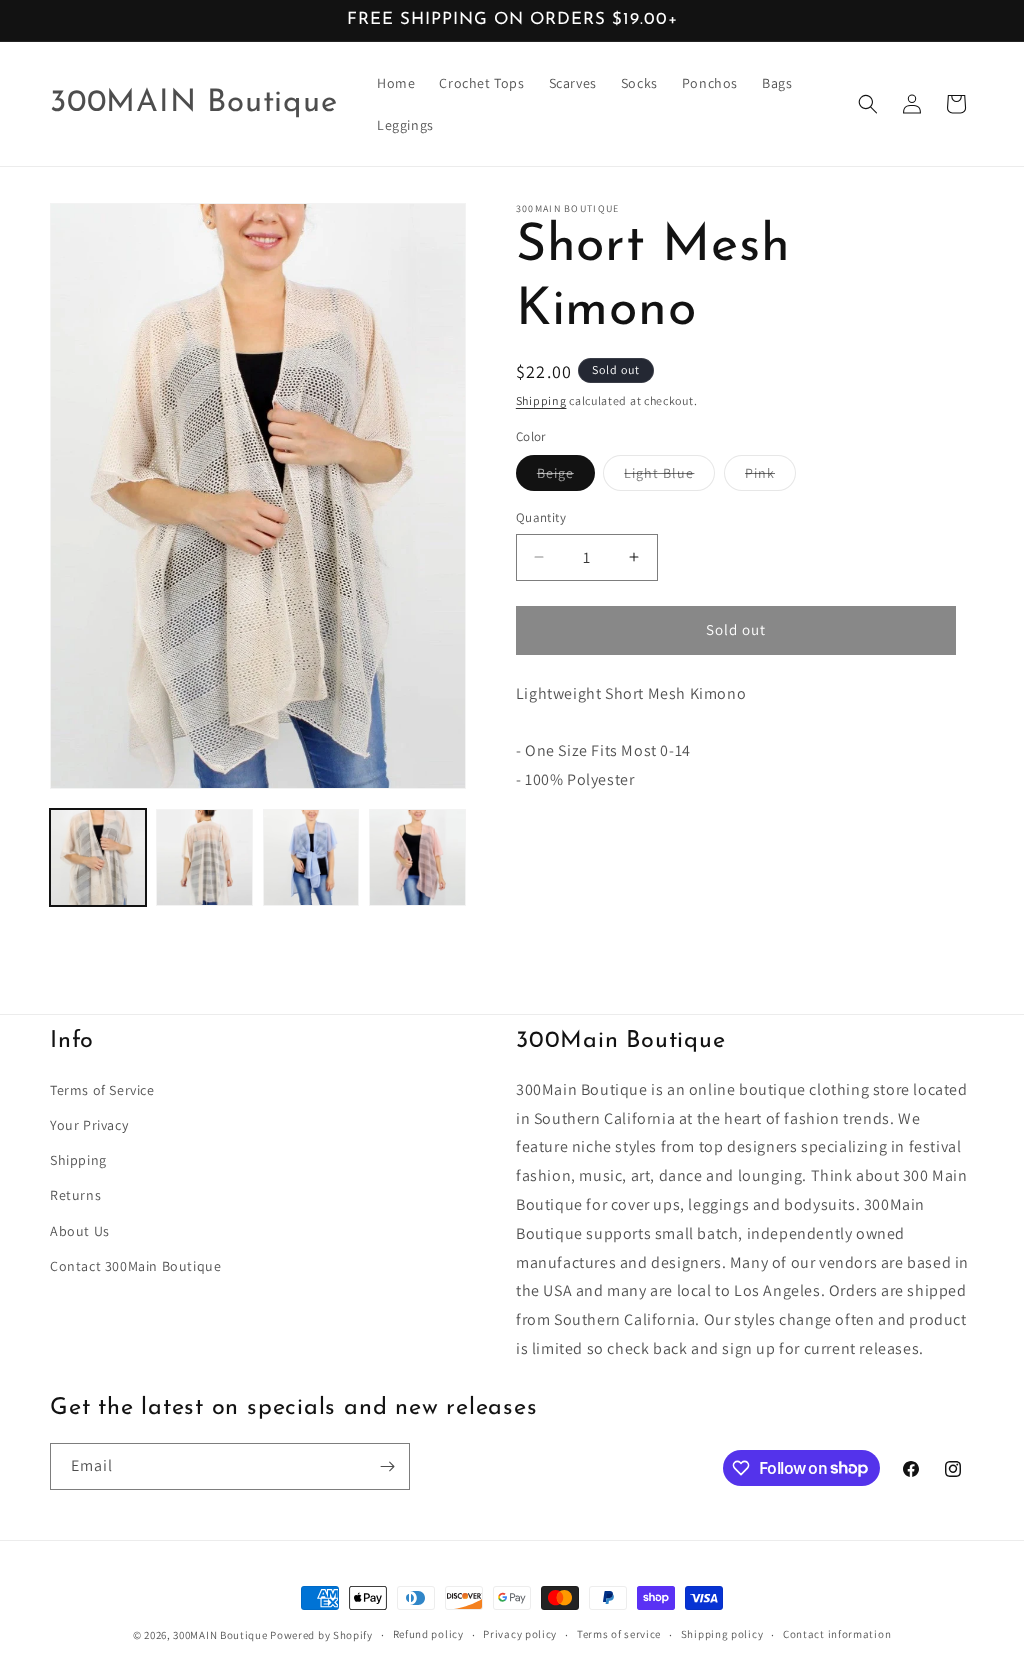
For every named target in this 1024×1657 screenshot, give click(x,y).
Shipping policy (722, 1634)
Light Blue (669, 477)
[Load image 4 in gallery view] (417, 857)
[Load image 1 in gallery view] (98, 857)
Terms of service (619, 1634)
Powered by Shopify (321, 1635)
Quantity (541, 517)
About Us (80, 1231)
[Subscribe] (387, 1466)
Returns (75, 1195)
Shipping (541, 400)
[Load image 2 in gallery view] (204, 857)
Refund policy (428, 1634)
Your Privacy (89, 1125)
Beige (566, 477)
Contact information (837, 1634)
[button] (868, 104)
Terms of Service (102, 1090)
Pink (770, 477)
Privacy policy (520, 1634)
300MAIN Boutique (220, 1635)
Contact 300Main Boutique (135, 1266)
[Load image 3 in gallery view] (311, 857)
